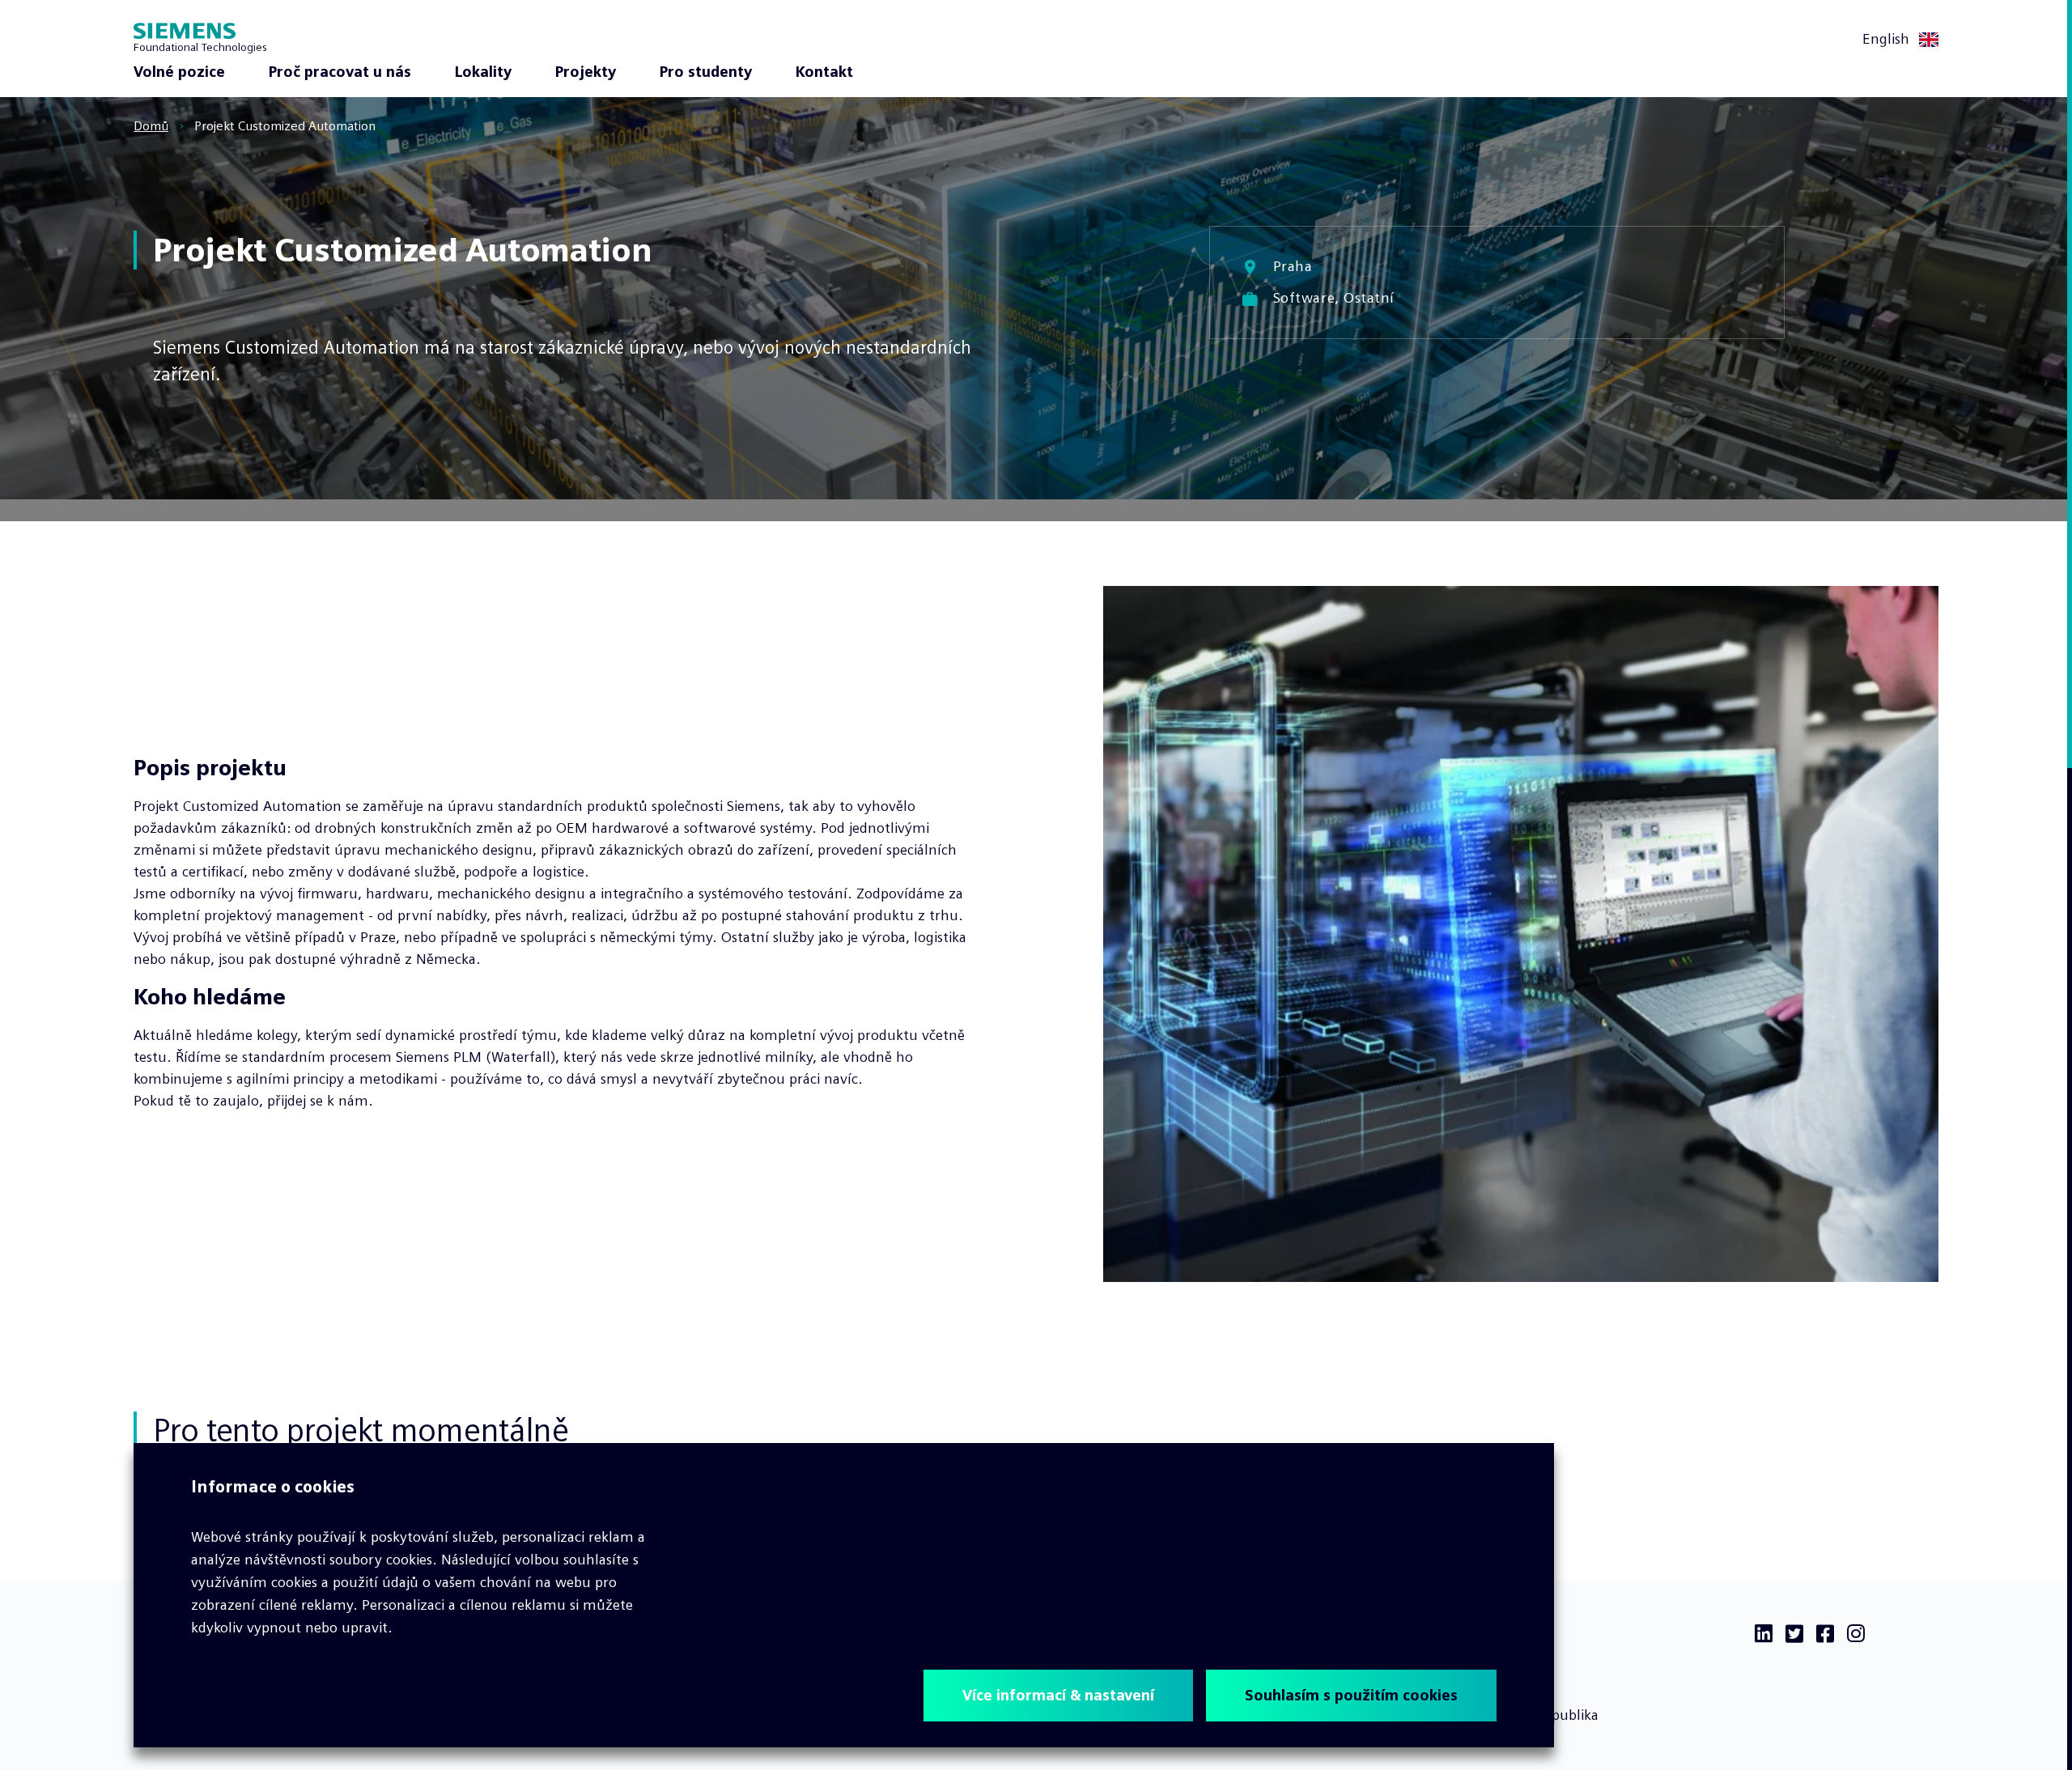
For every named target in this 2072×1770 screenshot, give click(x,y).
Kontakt (824, 72)
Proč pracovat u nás (340, 72)
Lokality (483, 72)
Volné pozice (179, 72)
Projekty (586, 72)
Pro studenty (706, 72)
